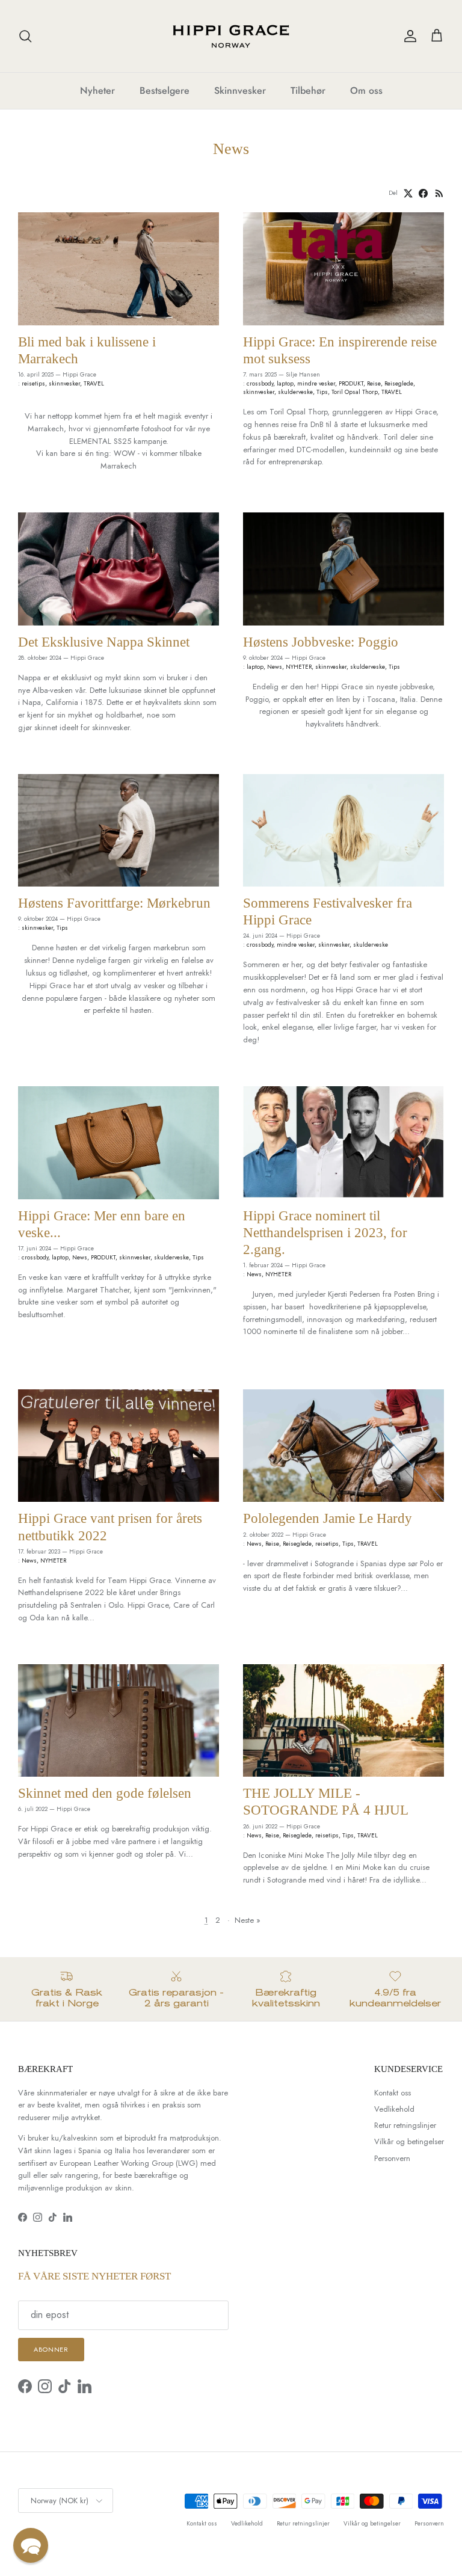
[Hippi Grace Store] (231, 36)
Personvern (392, 2158)
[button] (31, 2545)
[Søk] (25, 36)
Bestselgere (165, 91)
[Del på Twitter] (408, 193)
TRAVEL (94, 383)
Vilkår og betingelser (409, 2141)
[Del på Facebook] (423, 193)
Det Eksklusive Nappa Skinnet (104, 642)
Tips (322, 392)
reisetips (33, 383)
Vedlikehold (394, 2109)
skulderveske (295, 392)
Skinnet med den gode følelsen (105, 1793)
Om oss (366, 91)
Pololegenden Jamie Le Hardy (328, 1518)
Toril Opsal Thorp (355, 392)
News (275, 667)
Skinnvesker (240, 91)
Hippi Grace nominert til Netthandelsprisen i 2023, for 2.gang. (325, 1232)
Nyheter (97, 91)
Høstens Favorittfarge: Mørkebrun (114, 903)
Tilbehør (308, 91)
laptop (285, 383)
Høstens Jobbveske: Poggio (321, 642)
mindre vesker (316, 383)
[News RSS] (439, 193)
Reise (374, 383)
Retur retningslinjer (405, 2125)
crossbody (260, 383)
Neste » (248, 1920)
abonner (51, 2349)
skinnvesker (64, 383)
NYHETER (299, 667)
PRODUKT (351, 383)
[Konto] (408, 36)
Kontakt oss (393, 2093)
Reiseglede (399, 383)
